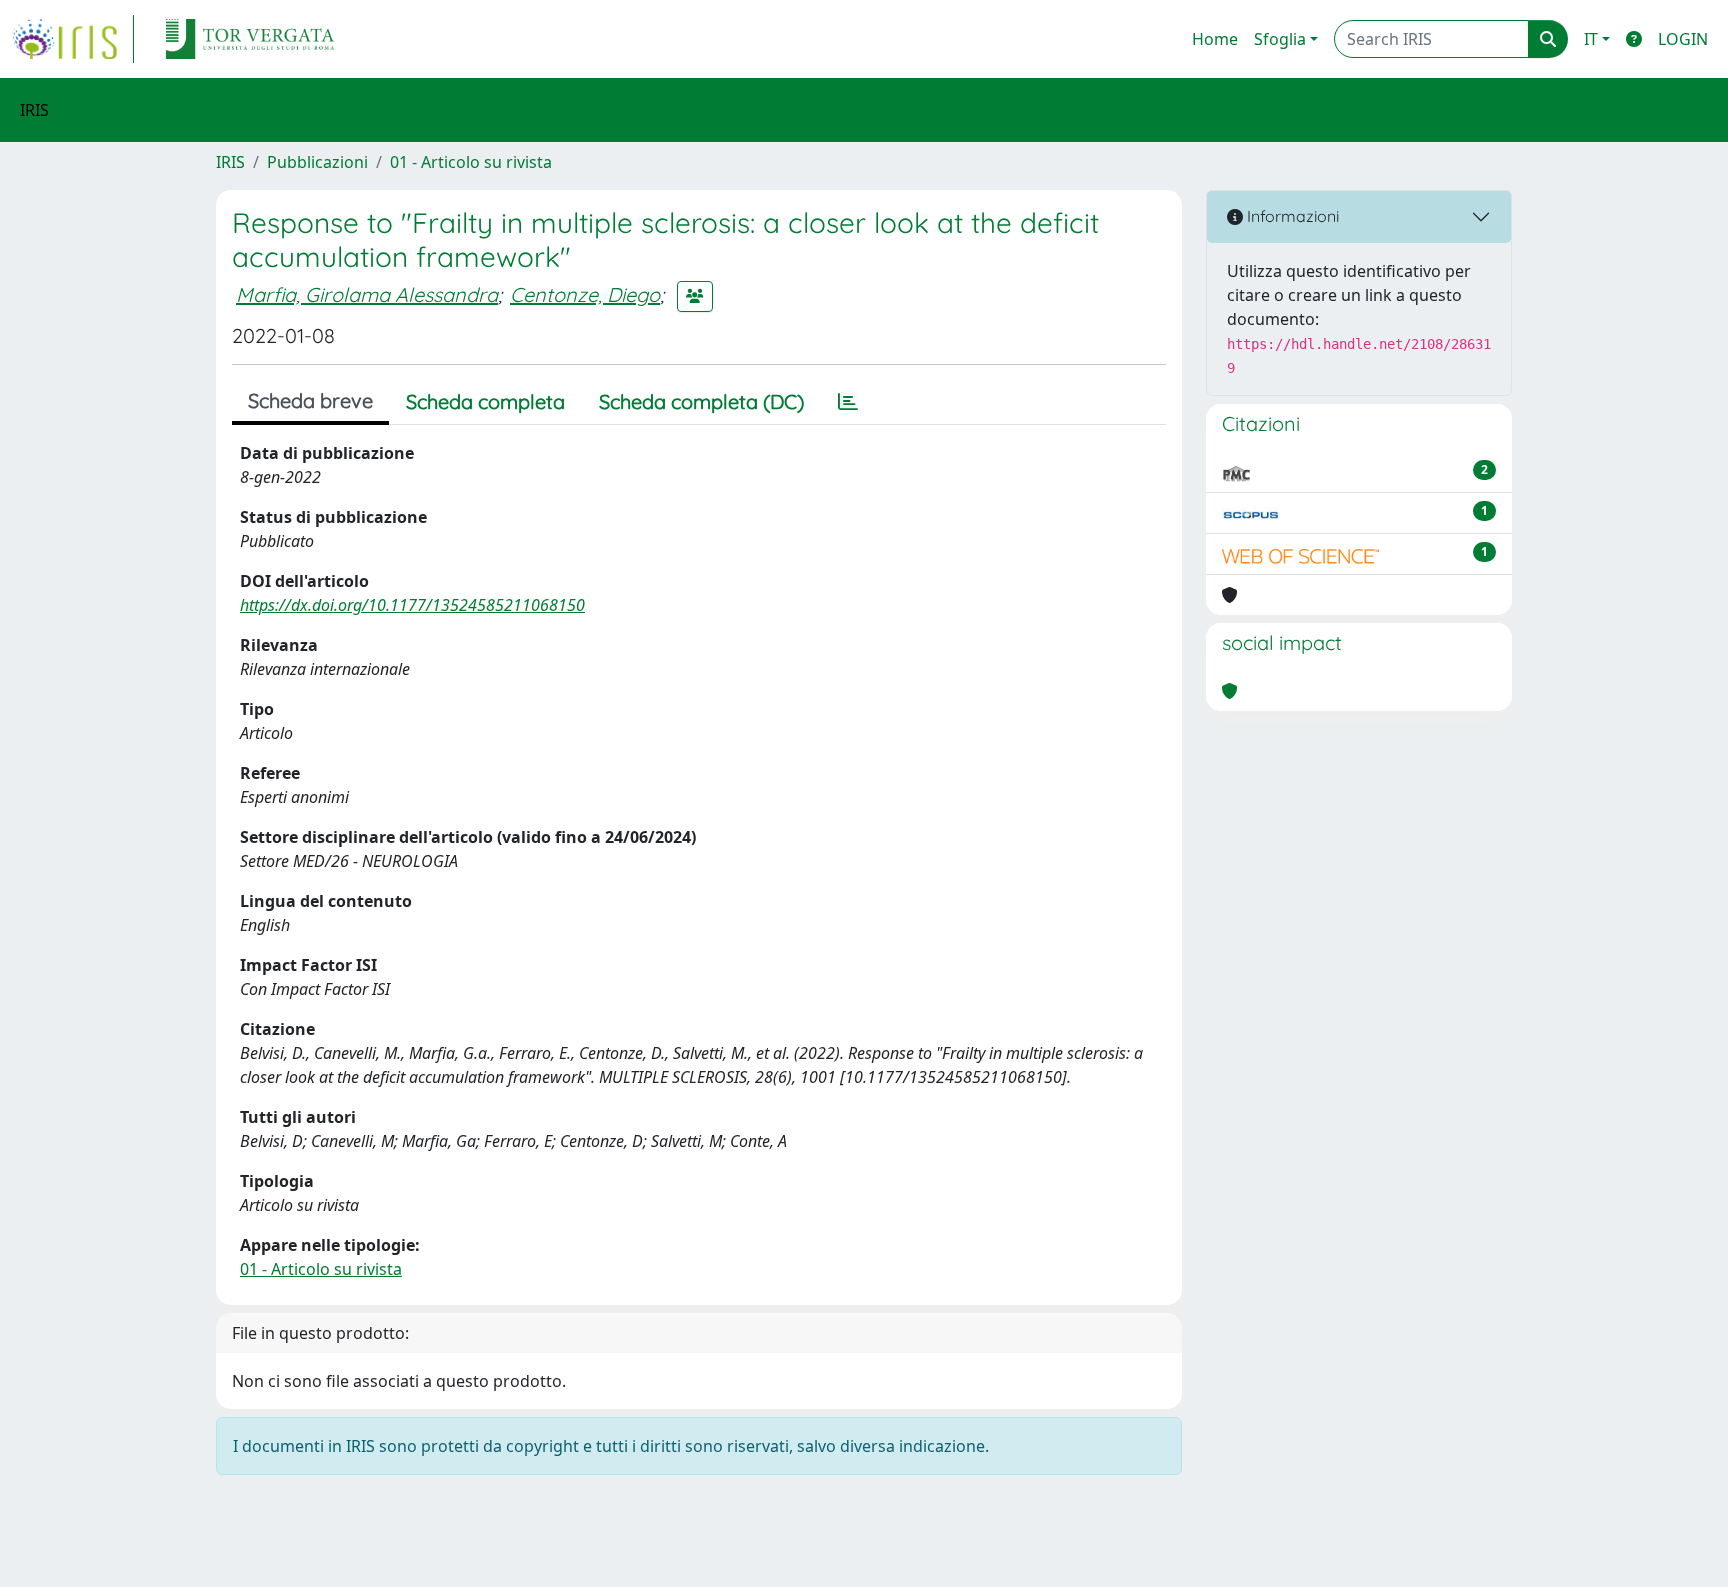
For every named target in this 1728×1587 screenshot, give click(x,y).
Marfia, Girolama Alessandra (367, 294)
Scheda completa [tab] (485, 401)
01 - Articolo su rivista (471, 162)
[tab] (848, 402)
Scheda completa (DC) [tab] (701, 401)
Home (1215, 39)
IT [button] (1591, 39)
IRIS (230, 162)
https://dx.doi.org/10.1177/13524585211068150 (412, 605)
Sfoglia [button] (1280, 39)
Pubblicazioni (317, 162)
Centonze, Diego (585, 294)
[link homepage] (73, 39)
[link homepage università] (250, 39)
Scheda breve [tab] (310, 400)
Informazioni (1291, 216)
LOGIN (1683, 39)
